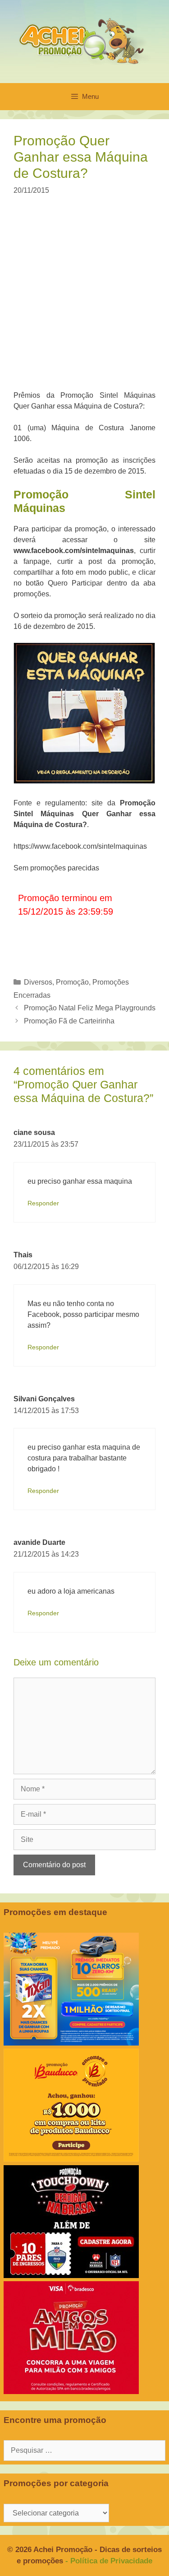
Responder (43, 1203)
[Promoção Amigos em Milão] (71, 2392)
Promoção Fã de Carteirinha (69, 1021)
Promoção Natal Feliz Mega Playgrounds (90, 1008)
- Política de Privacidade (109, 2561)
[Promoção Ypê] (71, 2043)
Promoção (72, 982)
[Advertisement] (84, 299)
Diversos (38, 982)
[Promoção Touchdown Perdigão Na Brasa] (71, 2276)
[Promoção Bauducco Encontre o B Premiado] (71, 2159)
